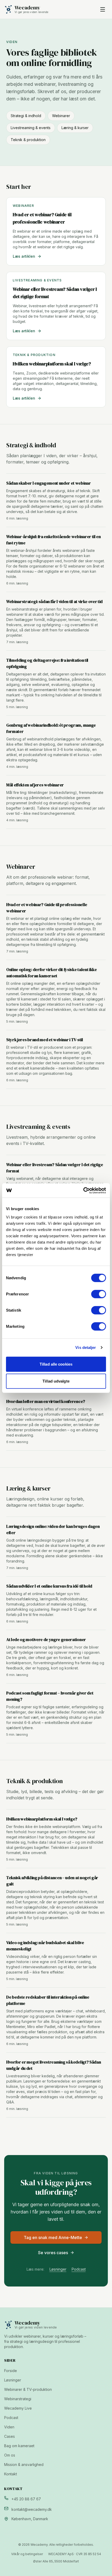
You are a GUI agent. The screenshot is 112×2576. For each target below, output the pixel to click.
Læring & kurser (75, 128)
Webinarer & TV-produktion (28, 2389)
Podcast (79, 2269)
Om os (10, 2455)
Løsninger (58, 2269)
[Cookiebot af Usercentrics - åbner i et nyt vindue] (83, 1190)
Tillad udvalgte (56, 1381)
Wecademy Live (18, 2408)
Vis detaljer (86, 1347)
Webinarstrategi (18, 2399)
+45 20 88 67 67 (26, 2499)
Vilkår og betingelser (27, 2554)
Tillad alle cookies (56, 1364)
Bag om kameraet (19, 2446)
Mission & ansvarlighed (24, 2465)
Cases (10, 2436)
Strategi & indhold (26, 116)
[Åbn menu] (103, 9)
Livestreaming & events (31, 128)
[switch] (99, 1294)
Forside (11, 2371)
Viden (9, 2427)
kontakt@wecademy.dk (32, 2509)
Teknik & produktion (28, 140)
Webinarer (61, 116)
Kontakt (11, 2474)
